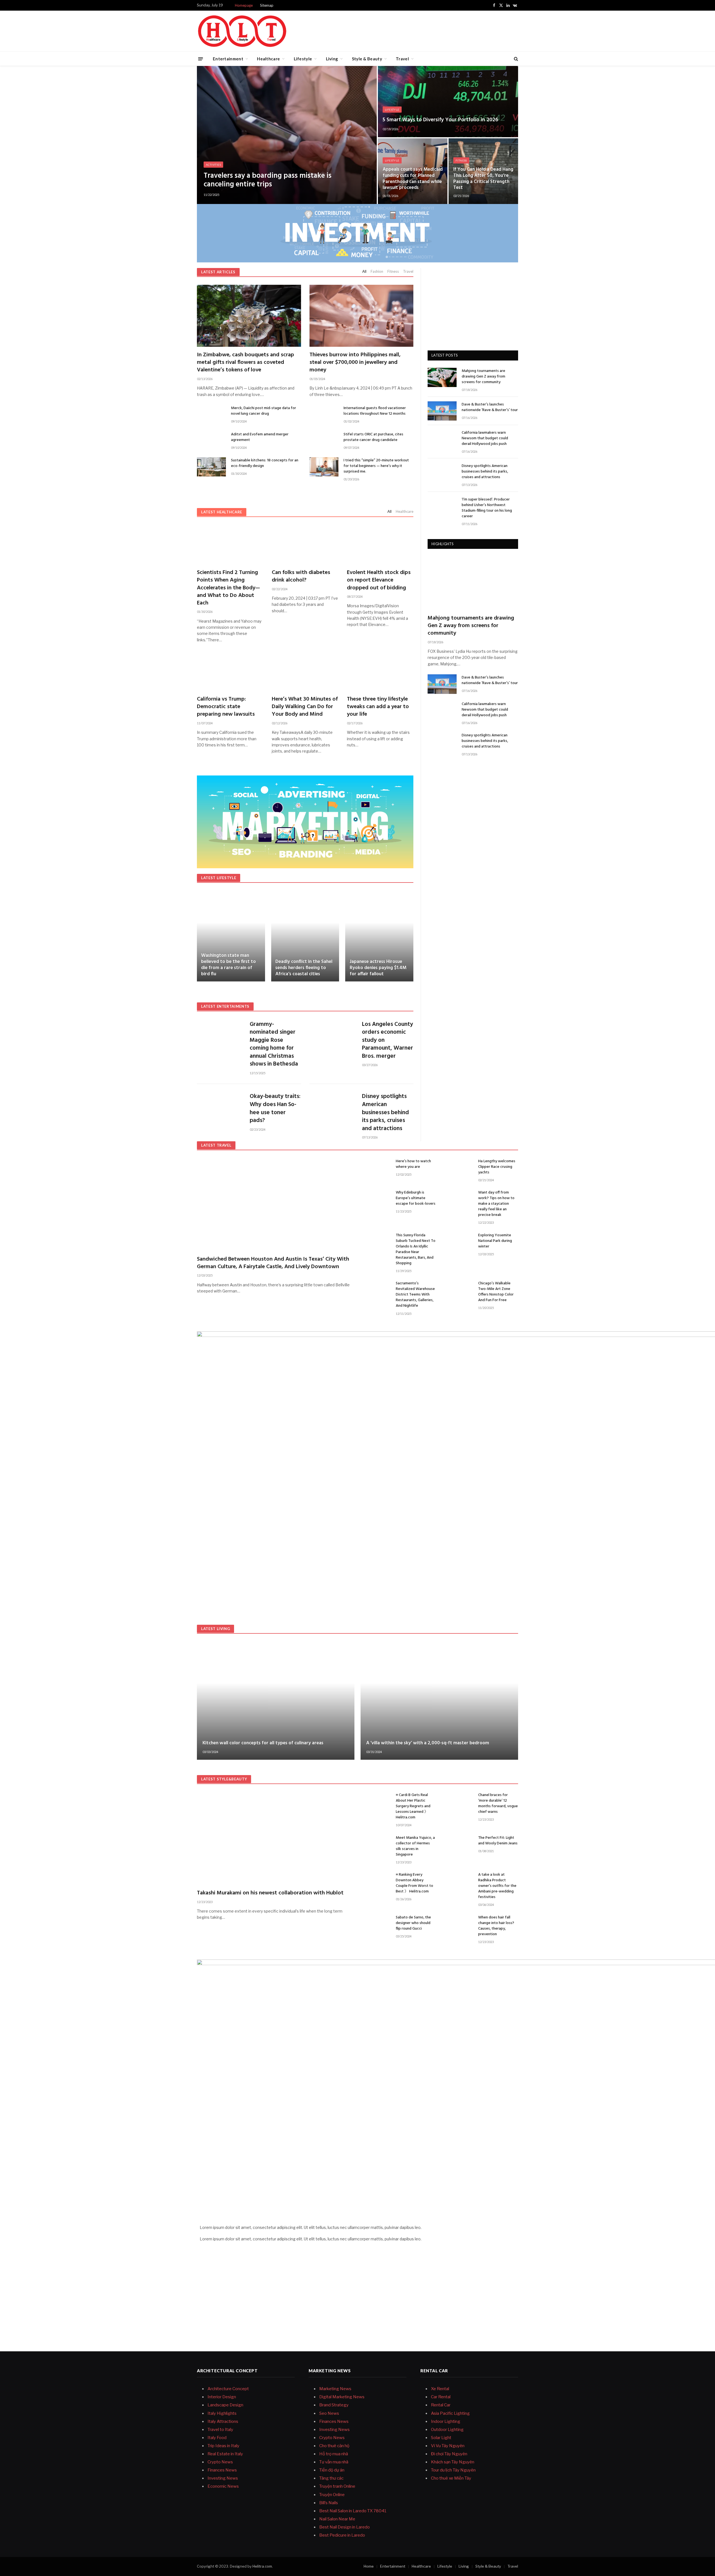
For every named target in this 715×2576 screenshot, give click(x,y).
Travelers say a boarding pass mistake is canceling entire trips (268, 180)
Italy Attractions (223, 2421)
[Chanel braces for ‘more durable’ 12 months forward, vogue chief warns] (459, 1801)
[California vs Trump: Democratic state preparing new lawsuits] (230, 671)
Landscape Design (225, 2405)
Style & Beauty (367, 59)
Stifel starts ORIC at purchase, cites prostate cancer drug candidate (373, 437)
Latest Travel (216, 1145)
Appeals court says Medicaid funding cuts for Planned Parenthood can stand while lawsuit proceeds (413, 179)
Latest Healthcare (222, 512)
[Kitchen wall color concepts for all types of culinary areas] (276, 1701)
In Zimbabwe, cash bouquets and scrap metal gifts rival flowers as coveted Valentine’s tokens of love (246, 363)
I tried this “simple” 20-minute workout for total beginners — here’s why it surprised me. (376, 466)
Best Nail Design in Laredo (345, 2527)
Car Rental (441, 2397)
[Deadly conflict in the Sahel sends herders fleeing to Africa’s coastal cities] (305, 936)
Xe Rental (440, 2389)
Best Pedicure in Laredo (342, 2535)
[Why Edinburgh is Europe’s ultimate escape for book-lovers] (376, 1199)
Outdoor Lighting (447, 2430)
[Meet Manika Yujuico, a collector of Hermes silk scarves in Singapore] (376, 1844)
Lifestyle (303, 59)
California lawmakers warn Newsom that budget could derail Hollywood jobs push (485, 438)
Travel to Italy (220, 2430)
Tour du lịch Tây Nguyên (453, 2470)
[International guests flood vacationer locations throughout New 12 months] (324, 415)
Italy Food (217, 2438)
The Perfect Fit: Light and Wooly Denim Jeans (498, 1841)
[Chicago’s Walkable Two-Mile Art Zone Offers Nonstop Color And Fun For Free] (459, 1290)
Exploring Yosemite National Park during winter (495, 1241)
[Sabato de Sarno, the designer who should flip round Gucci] (376, 1924)
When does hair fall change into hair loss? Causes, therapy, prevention (496, 1926)
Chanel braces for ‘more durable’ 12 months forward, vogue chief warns (498, 1804)
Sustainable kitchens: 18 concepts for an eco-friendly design (265, 463)
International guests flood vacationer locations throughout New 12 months (375, 411)
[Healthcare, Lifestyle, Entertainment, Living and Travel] (242, 31)
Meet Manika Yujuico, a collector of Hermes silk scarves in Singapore (415, 1846)
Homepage (244, 5)
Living (332, 59)
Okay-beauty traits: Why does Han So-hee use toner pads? (275, 1109)
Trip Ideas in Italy (223, 2446)
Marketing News (335, 2389)
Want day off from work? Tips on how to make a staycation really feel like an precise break (496, 1204)
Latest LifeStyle (219, 878)
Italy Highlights (222, 2413)
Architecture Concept (228, 2389)
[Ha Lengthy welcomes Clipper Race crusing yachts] (459, 1168)
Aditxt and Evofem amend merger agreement (260, 437)
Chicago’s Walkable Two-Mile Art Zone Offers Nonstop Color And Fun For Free (496, 1292)
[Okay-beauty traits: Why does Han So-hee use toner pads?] (220, 1106)
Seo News (329, 2413)
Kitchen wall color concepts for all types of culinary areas (263, 1743)
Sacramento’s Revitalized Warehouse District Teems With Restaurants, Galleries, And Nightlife (415, 1295)
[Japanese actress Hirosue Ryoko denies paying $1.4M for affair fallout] (379, 936)
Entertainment (228, 59)
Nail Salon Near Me (337, 2519)
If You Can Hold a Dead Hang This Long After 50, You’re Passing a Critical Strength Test (483, 179)
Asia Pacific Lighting (450, 2413)
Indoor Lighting (446, 2421)
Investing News (223, 2478)
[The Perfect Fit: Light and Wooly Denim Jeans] (459, 1844)
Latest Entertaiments (225, 1006)
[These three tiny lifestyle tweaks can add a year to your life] (380, 671)
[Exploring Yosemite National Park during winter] (459, 1242)
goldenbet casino (438, 2239)
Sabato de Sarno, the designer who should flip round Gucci (413, 1923)
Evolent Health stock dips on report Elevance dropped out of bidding (379, 580)
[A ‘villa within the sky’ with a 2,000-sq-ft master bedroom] (439, 1701)
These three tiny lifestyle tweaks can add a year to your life (378, 707)
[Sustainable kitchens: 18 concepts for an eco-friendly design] (211, 467)
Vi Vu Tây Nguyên (448, 2446)
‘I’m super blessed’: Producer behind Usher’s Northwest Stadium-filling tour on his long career (487, 508)
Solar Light (441, 2438)
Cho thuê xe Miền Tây (451, 2478)
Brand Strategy (334, 2405)
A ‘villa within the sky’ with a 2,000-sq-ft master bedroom (428, 1743)
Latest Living (215, 1629)
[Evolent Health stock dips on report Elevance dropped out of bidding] (380, 545)
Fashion (377, 271)
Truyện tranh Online (337, 2486)
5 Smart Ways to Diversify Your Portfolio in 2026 (440, 120)
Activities (213, 165)
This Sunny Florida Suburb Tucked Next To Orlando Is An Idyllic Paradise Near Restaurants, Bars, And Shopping (416, 1249)
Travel (402, 59)
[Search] (515, 59)
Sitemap (267, 5)
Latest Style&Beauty (224, 1779)
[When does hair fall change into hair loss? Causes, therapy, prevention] (459, 1924)
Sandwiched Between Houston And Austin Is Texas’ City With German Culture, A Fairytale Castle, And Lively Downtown (273, 1263)
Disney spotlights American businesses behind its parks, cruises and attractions (385, 1113)
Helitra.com (262, 2566)
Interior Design (222, 2397)
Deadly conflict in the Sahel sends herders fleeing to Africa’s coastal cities (304, 968)
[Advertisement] (416, 30)
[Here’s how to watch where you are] (376, 1168)
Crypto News (220, 2462)
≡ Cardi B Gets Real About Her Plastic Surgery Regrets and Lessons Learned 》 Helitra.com (413, 1806)
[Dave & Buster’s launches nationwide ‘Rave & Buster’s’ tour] (442, 411)
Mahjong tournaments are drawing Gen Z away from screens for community (483, 377)
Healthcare (268, 59)
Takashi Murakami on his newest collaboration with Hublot (270, 1893)
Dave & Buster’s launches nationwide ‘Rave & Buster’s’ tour (490, 407)
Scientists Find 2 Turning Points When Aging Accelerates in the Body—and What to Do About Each (228, 588)
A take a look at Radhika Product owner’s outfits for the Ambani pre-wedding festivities (497, 1886)
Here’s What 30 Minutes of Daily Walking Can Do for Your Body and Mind (305, 707)
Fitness (461, 160)
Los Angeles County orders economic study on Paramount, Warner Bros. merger (388, 1041)
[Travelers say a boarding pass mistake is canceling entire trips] (287, 135)
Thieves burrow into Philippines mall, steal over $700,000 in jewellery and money (355, 363)
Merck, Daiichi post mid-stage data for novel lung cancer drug (264, 411)
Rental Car (441, 2405)
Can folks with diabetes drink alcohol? (301, 577)
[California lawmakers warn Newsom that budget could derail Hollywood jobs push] (442, 439)
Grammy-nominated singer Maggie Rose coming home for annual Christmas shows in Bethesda (274, 1044)
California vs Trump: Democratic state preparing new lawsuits (226, 707)
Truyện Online (332, 2495)
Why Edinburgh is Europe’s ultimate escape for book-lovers (416, 1198)
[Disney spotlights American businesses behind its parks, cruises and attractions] (332, 1106)
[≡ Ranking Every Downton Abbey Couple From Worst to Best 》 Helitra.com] (376, 1881)
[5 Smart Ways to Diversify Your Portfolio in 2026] (448, 102)
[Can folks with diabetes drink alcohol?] (305, 545)
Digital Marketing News (342, 2397)
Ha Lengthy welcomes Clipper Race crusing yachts (497, 1167)
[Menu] (201, 59)
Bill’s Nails (329, 2503)
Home (369, 2566)
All (364, 271)
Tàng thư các (331, 2478)
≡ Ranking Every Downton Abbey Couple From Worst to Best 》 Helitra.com (414, 1883)
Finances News (222, 2470)
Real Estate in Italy (225, 2454)
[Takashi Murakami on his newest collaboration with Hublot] (275, 1838)
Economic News (223, 2486)
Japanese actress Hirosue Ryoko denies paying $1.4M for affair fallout (378, 968)
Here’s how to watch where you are (413, 1164)
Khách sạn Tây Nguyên (453, 2462)
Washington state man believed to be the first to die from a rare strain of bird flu (228, 965)
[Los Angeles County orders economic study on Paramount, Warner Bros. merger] (332, 1034)
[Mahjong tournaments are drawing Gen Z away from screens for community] (442, 377)
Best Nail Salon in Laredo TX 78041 (353, 2511)
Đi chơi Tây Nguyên (449, 2454)
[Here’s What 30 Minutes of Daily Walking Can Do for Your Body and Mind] (305, 671)
